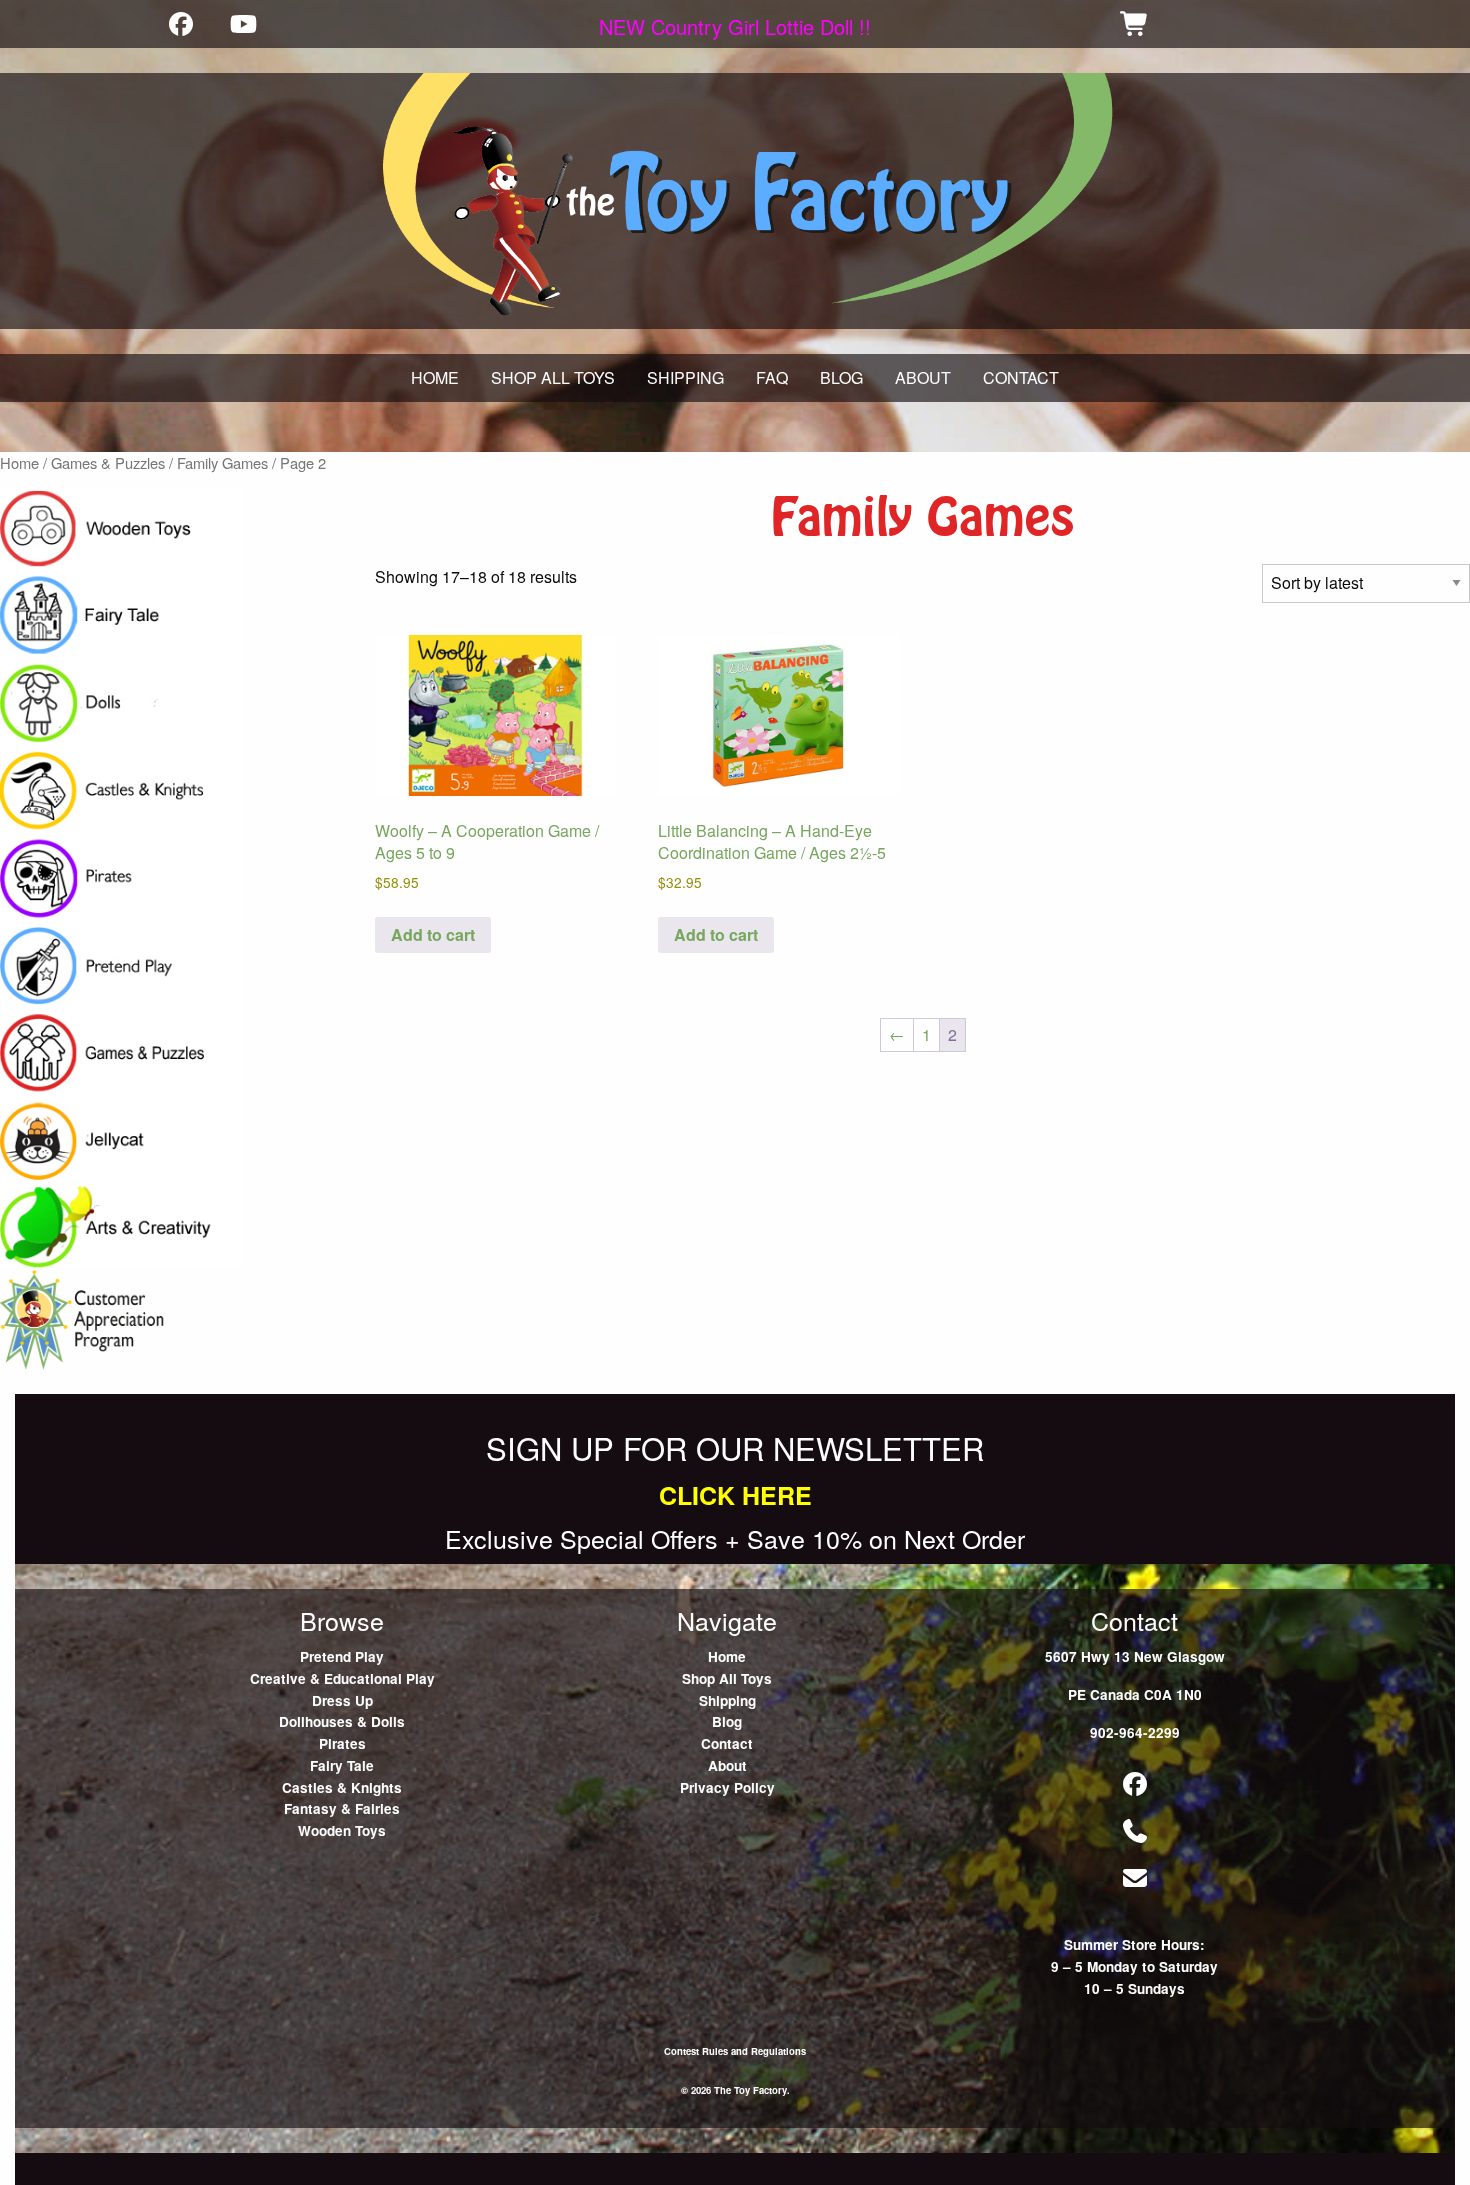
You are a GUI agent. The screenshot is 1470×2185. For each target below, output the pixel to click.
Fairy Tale (342, 1765)
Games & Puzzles (108, 462)
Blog (727, 1721)
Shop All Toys (727, 1678)
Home (19, 462)
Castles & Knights (342, 1787)
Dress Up (342, 1700)
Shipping (727, 1700)
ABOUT (923, 377)
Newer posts (44, 1381)
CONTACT (1021, 377)
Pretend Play (342, 1656)
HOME (435, 377)
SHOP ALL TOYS (553, 377)
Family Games (222, 462)
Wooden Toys (342, 1830)
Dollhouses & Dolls (342, 1721)
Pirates (342, 1743)
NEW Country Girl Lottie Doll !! (735, 26)
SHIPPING (685, 377)
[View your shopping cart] (1135, 23)
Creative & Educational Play (342, 1678)
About (727, 1765)
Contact (727, 1743)
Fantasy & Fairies (342, 1808)
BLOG (841, 377)
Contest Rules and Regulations (735, 2051)
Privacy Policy (727, 1787)
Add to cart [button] (433, 934)
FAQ (772, 377)
